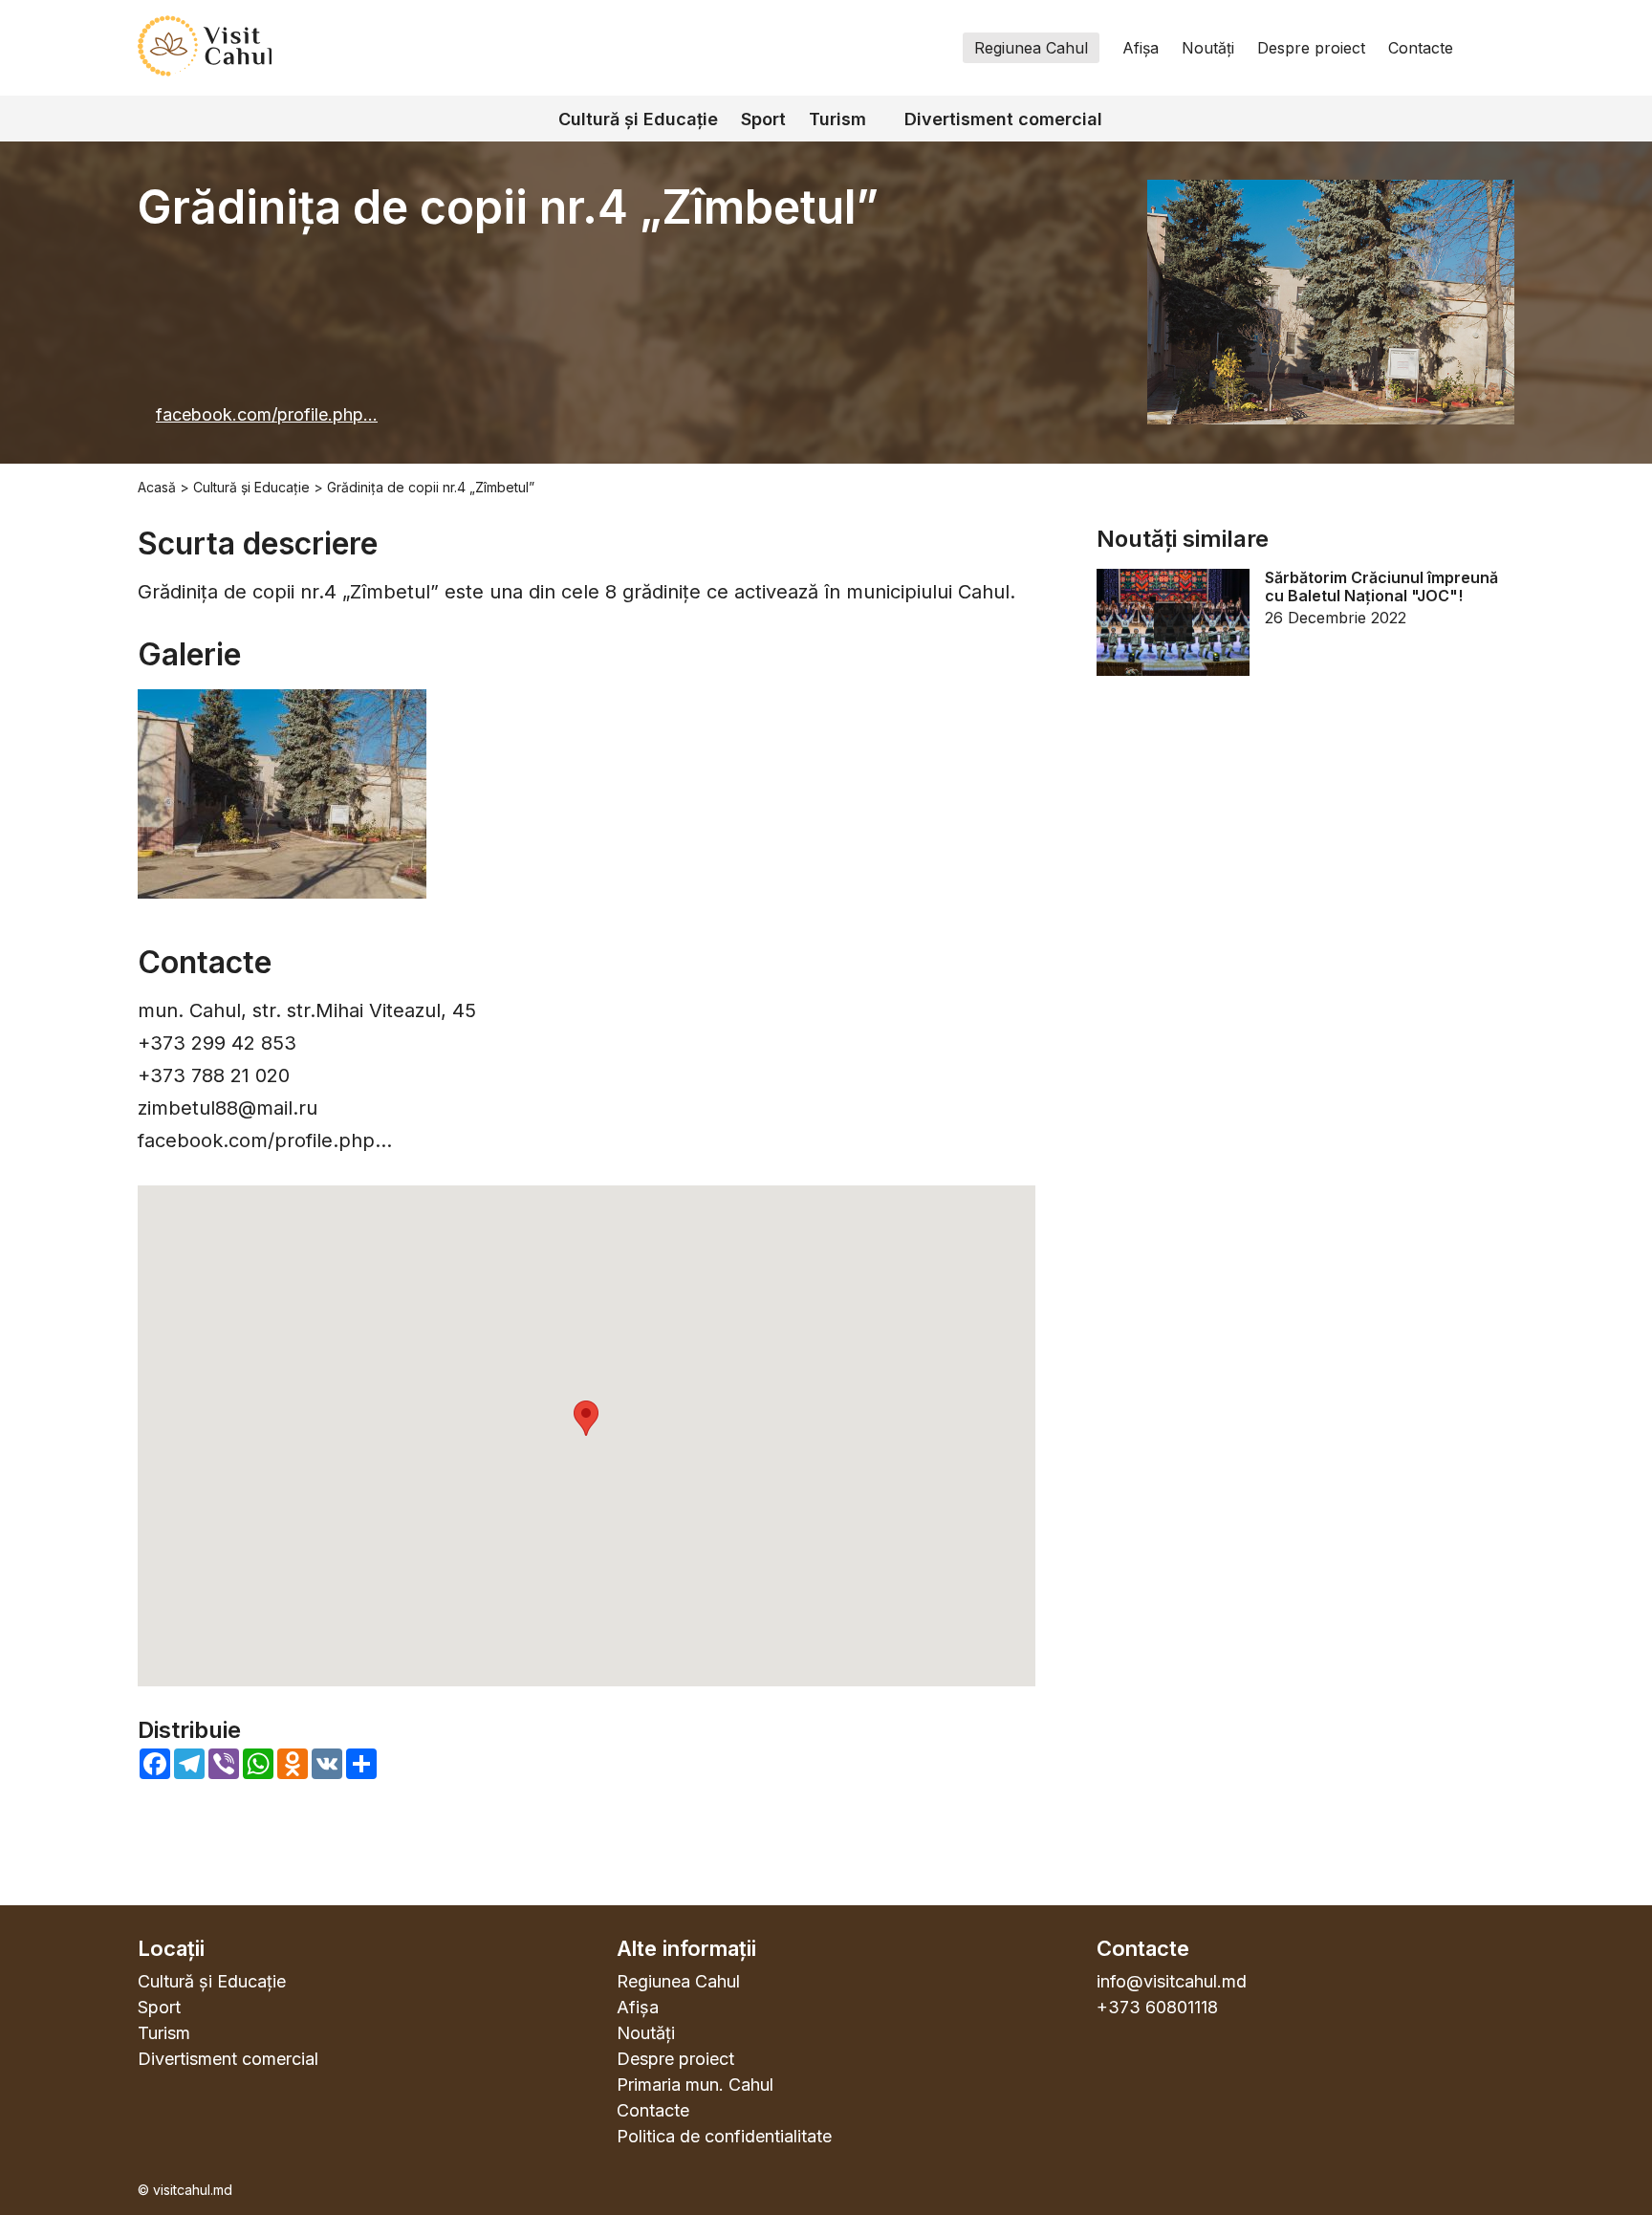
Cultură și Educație (638, 119)
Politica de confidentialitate (724, 2136)
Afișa (1141, 48)
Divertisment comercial (1003, 119)
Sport (763, 119)
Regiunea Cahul (1031, 48)
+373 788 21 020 (214, 1075)
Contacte (1421, 48)
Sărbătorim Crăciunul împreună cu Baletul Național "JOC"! (1381, 587)
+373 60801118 (1157, 2007)
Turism (837, 119)
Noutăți (1208, 48)
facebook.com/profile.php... (267, 414)
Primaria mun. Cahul (695, 2085)
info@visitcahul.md (1172, 1981)
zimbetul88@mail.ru (228, 1108)
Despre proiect (1311, 48)
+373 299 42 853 (217, 1043)
